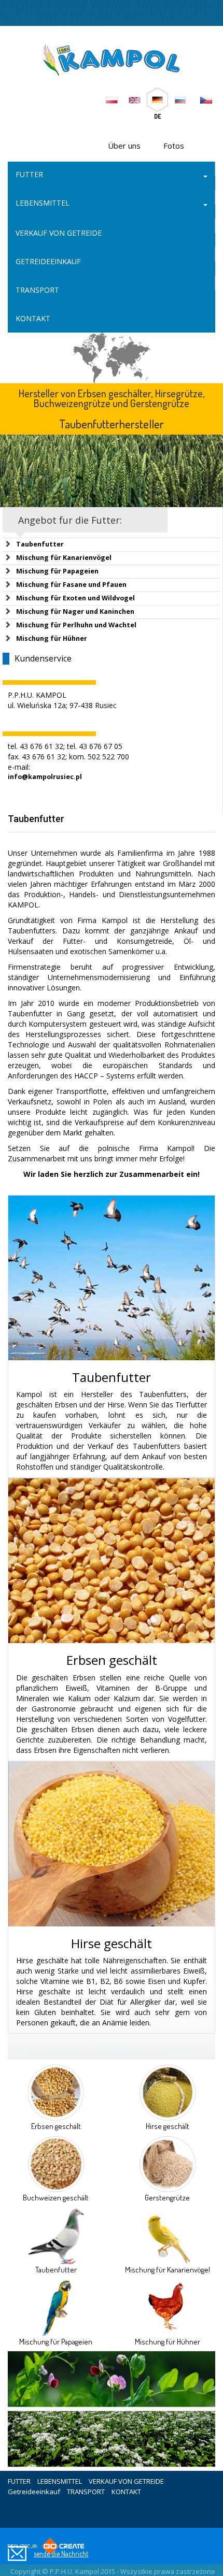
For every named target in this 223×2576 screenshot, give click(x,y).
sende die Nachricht (61, 2553)
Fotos (174, 146)
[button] (205, 176)
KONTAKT (33, 318)
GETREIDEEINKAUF (48, 261)
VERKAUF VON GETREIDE (59, 233)
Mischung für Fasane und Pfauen (71, 585)
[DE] (157, 98)
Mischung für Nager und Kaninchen (75, 611)
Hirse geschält (112, 1943)
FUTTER (29, 174)
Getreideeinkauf (34, 2492)
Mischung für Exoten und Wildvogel (75, 598)
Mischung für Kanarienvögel (64, 558)
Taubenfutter (40, 544)
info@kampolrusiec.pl (45, 777)
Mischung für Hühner (52, 638)
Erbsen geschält (112, 1660)
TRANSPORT (37, 290)
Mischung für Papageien (57, 571)
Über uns (124, 146)
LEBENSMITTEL (43, 203)
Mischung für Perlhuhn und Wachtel (76, 625)
